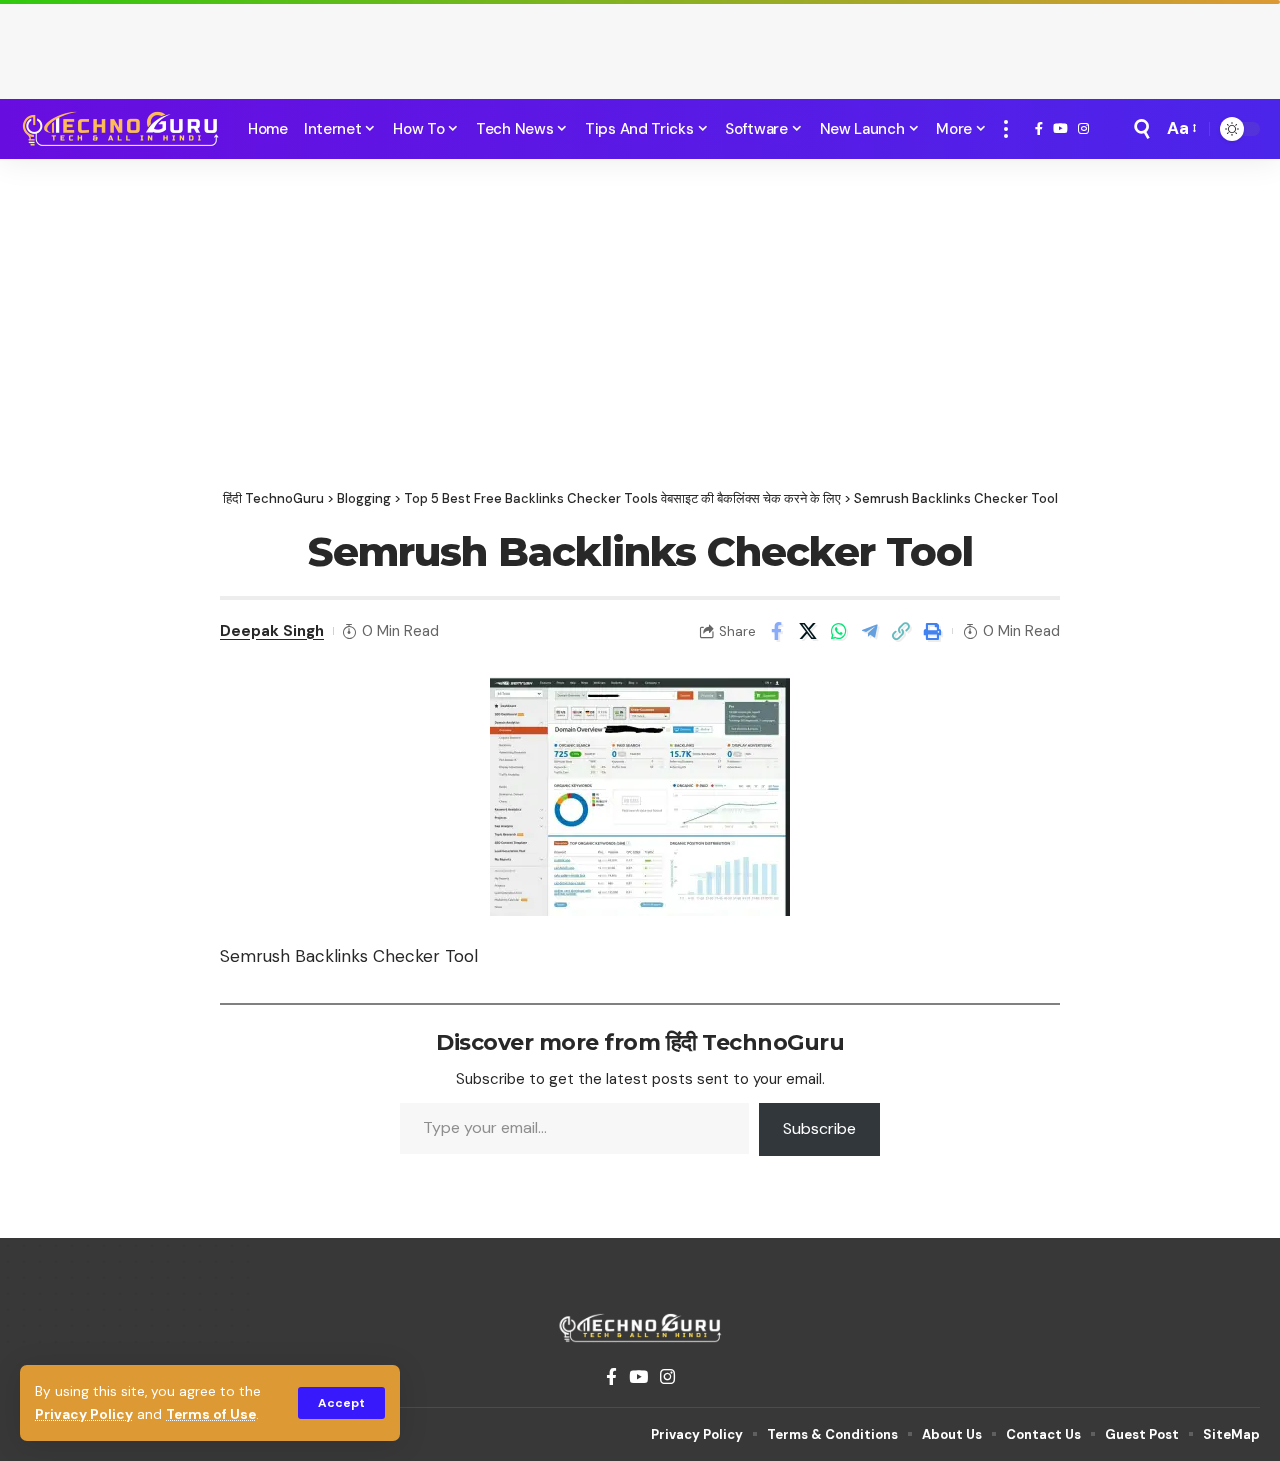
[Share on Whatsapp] (839, 631)
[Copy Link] (901, 631)
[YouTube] (1060, 129)
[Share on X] (808, 631)
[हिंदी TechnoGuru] (120, 129)
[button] (341, 1403)
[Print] (932, 631)
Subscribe (819, 1128)
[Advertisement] (640, 45)
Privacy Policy (84, 1414)
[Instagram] (1083, 129)
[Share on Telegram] (870, 631)
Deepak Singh (272, 631)
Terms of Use (211, 1414)
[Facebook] (1039, 129)
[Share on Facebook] (777, 631)
